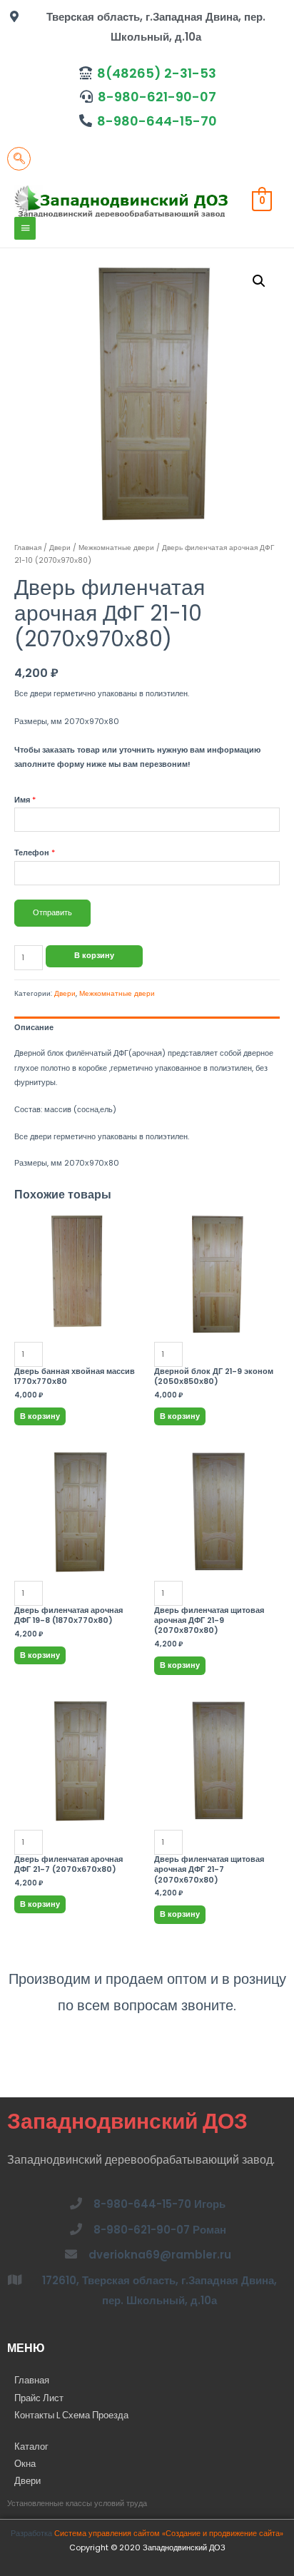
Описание (34, 1028)
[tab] (147, 1028)
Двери (60, 548)
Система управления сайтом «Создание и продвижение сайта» (169, 2534)
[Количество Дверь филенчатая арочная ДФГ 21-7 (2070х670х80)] (77, 1776)
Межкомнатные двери (116, 548)
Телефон (35, 853)
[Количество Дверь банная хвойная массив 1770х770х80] (77, 1288)
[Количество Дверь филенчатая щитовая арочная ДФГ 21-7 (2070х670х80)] (217, 1776)
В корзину (94, 956)
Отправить (52, 913)
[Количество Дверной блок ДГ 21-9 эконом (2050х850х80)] (217, 1288)
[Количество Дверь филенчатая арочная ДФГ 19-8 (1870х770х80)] (77, 1527)
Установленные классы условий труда (77, 2504)
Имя (25, 800)
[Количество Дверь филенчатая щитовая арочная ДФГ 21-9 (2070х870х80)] (217, 1527)
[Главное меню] (25, 228)
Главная (28, 548)
